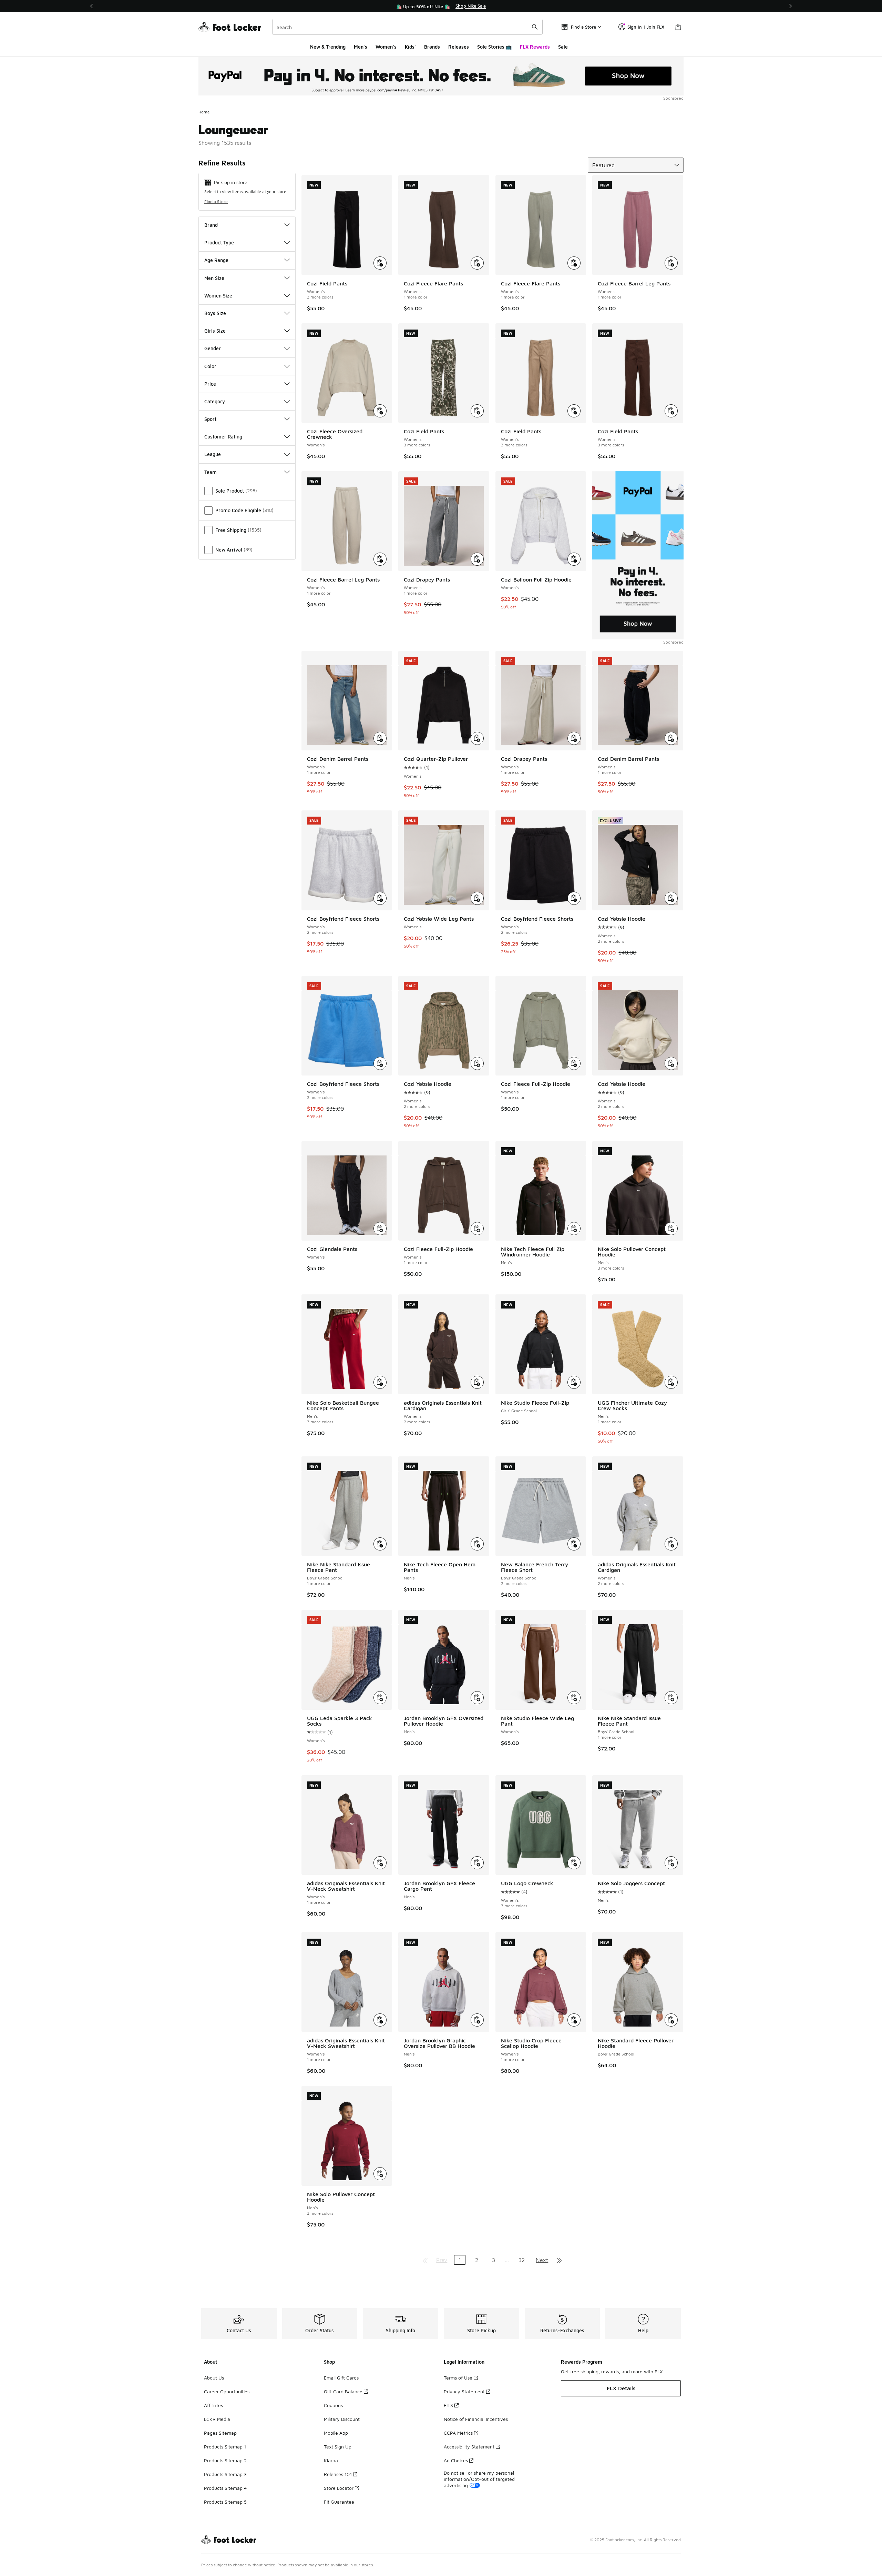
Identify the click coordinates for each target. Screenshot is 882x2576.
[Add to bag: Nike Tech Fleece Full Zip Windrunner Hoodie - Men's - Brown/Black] (574, 1229)
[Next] (790, 6)
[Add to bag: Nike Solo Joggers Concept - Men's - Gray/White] (671, 1863)
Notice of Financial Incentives (476, 2419)
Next (542, 2260)
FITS (448, 2405)
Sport (210, 419)
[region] (441, 6)
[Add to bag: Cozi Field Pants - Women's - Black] (380, 263)
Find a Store (216, 201)
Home (204, 112)
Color (210, 366)
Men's (361, 47)
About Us (214, 2378)
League (213, 454)
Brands (432, 47)
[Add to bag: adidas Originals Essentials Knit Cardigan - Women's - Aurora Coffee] (477, 1382)
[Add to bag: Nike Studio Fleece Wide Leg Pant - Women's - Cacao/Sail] (574, 1698)
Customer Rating (223, 437)
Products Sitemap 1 (225, 2447)
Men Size (214, 278)
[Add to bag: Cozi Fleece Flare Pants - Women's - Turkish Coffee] (477, 263)
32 (522, 2260)
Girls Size (215, 331)
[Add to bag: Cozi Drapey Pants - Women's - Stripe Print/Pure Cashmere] (574, 738)
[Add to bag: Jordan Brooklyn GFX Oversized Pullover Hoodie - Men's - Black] (477, 1698)
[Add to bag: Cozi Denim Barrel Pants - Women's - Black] (671, 738)
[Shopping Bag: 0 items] (678, 27)
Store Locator (339, 2488)
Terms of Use (458, 2378)
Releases (459, 47)
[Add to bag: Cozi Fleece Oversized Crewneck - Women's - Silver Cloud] (380, 411)
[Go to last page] (559, 2260)
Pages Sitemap (220, 2433)
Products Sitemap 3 (225, 2474)
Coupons (333, 2405)
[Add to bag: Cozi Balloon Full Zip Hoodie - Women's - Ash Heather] (574, 559)
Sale (563, 47)
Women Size (218, 296)
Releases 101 (338, 2474)
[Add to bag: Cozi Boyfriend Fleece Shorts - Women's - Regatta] (380, 1063)
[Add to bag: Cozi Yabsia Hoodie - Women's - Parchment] (671, 1063)
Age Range (216, 260)
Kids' (410, 47)
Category (215, 401)
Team (211, 472)
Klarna (331, 2460)
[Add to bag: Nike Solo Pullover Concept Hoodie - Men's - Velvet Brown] (671, 1229)
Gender (213, 348)
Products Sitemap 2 (225, 2460)
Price (210, 384)
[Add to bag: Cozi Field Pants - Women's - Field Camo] (477, 411)
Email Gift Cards (341, 2378)
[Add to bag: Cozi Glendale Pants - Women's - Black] (380, 1229)
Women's (386, 47)
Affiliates (213, 2405)
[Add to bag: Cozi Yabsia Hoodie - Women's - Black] (671, 898)
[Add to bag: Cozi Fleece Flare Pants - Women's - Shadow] (574, 263)
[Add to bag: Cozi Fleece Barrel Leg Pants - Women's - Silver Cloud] (380, 559)
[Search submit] (535, 27)
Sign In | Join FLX (646, 27)
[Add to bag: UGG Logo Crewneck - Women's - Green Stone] (574, 1863)
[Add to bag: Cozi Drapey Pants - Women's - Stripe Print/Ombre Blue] (477, 559)
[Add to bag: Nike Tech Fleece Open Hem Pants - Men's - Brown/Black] (477, 1544)
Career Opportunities (227, 2391)
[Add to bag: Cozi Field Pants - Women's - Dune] (574, 411)
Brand (211, 225)
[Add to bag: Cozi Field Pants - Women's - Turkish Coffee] (671, 411)
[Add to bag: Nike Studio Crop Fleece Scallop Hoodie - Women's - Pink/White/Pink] (574, 2020)
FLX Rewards (535, 47)
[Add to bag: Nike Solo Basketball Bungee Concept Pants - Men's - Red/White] (380, 1382)
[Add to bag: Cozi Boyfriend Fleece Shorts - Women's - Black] (574, 898)
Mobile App (336, 2433)
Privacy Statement (464, 2391)
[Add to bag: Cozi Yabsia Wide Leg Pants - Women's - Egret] (477, 898)
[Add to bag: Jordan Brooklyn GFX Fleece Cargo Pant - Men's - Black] (477, 1863)
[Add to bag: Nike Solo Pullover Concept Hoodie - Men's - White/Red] (380, 2174)
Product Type (219, 243)
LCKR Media (217, 2419)
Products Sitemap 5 (225, 2502)
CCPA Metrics (458, 2433)
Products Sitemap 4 (225, 2488)
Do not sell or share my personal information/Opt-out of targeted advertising (479, 2479)
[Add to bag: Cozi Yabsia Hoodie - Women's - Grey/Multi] (477, 1063)
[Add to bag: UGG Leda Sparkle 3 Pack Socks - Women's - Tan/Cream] (380, 1698)
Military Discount (342, 2419)
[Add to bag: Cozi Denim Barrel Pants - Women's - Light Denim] (380, 738)
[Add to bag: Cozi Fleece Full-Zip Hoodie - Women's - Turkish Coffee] (477, 1229)
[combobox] (407, 27)
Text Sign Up (338, 2447)
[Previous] (92, 6)
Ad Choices (456, 2460)
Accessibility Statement (469, 2447)
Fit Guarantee (339, 2502)
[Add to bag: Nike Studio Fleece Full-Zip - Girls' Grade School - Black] (574, 1382)
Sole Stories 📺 (494, 47)
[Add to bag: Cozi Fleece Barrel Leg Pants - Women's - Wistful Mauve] (671, 263)
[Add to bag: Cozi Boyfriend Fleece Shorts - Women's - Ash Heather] (380, 898)
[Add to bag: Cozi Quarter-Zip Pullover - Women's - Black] (477, 738)
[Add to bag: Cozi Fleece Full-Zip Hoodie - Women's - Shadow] (574, 1063)
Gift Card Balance (343, 2391)
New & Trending (328, 47)
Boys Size (215, 313)
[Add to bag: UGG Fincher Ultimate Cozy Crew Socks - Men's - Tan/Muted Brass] (671, 1382)
